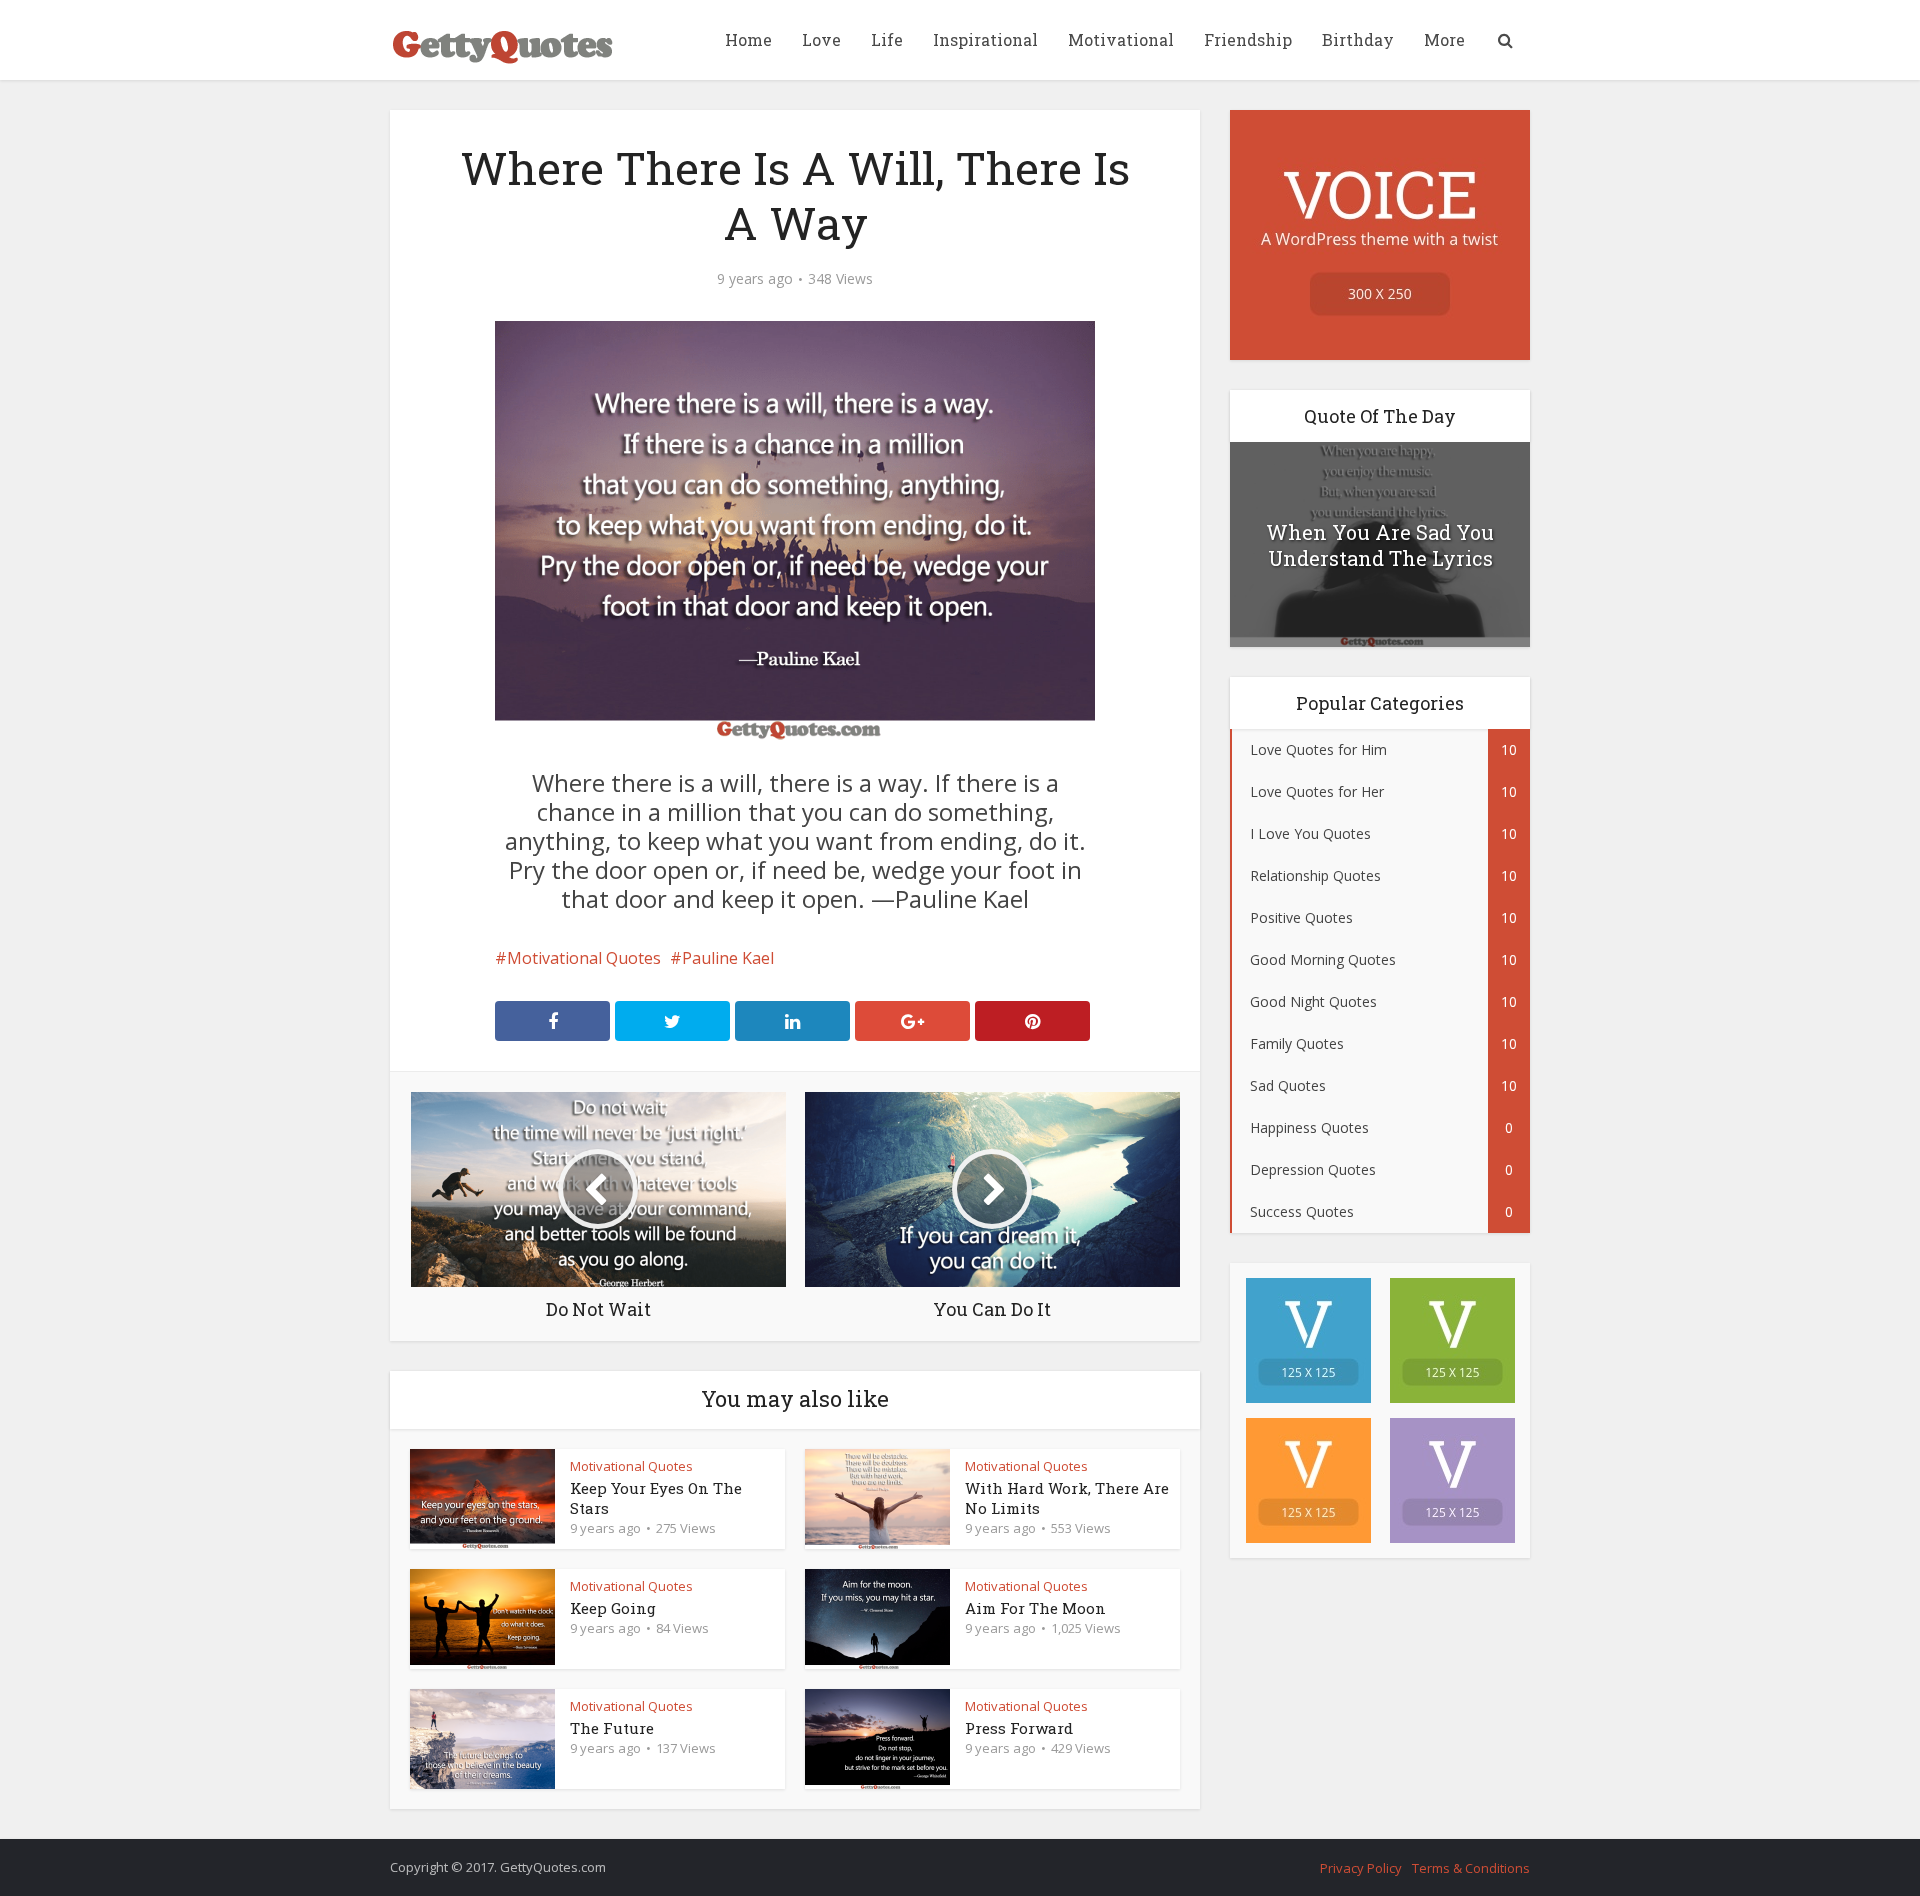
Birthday (1358, 39)
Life (887, 39)
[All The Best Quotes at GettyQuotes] (502, 40)
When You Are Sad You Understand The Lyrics (1380, 545)
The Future (612, 1728)
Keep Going (613, 1608)
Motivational (1121, 39)
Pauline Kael (728, 958)
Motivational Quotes (584, 958)
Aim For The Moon (1035, 1608)
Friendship (1248, 39)
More (1444, 39)
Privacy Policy (1361, 1868)
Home (748, 39)
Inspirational (985, 39)
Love (821, 39)
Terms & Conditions (1471, 1868)
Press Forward (1019, 1728)
